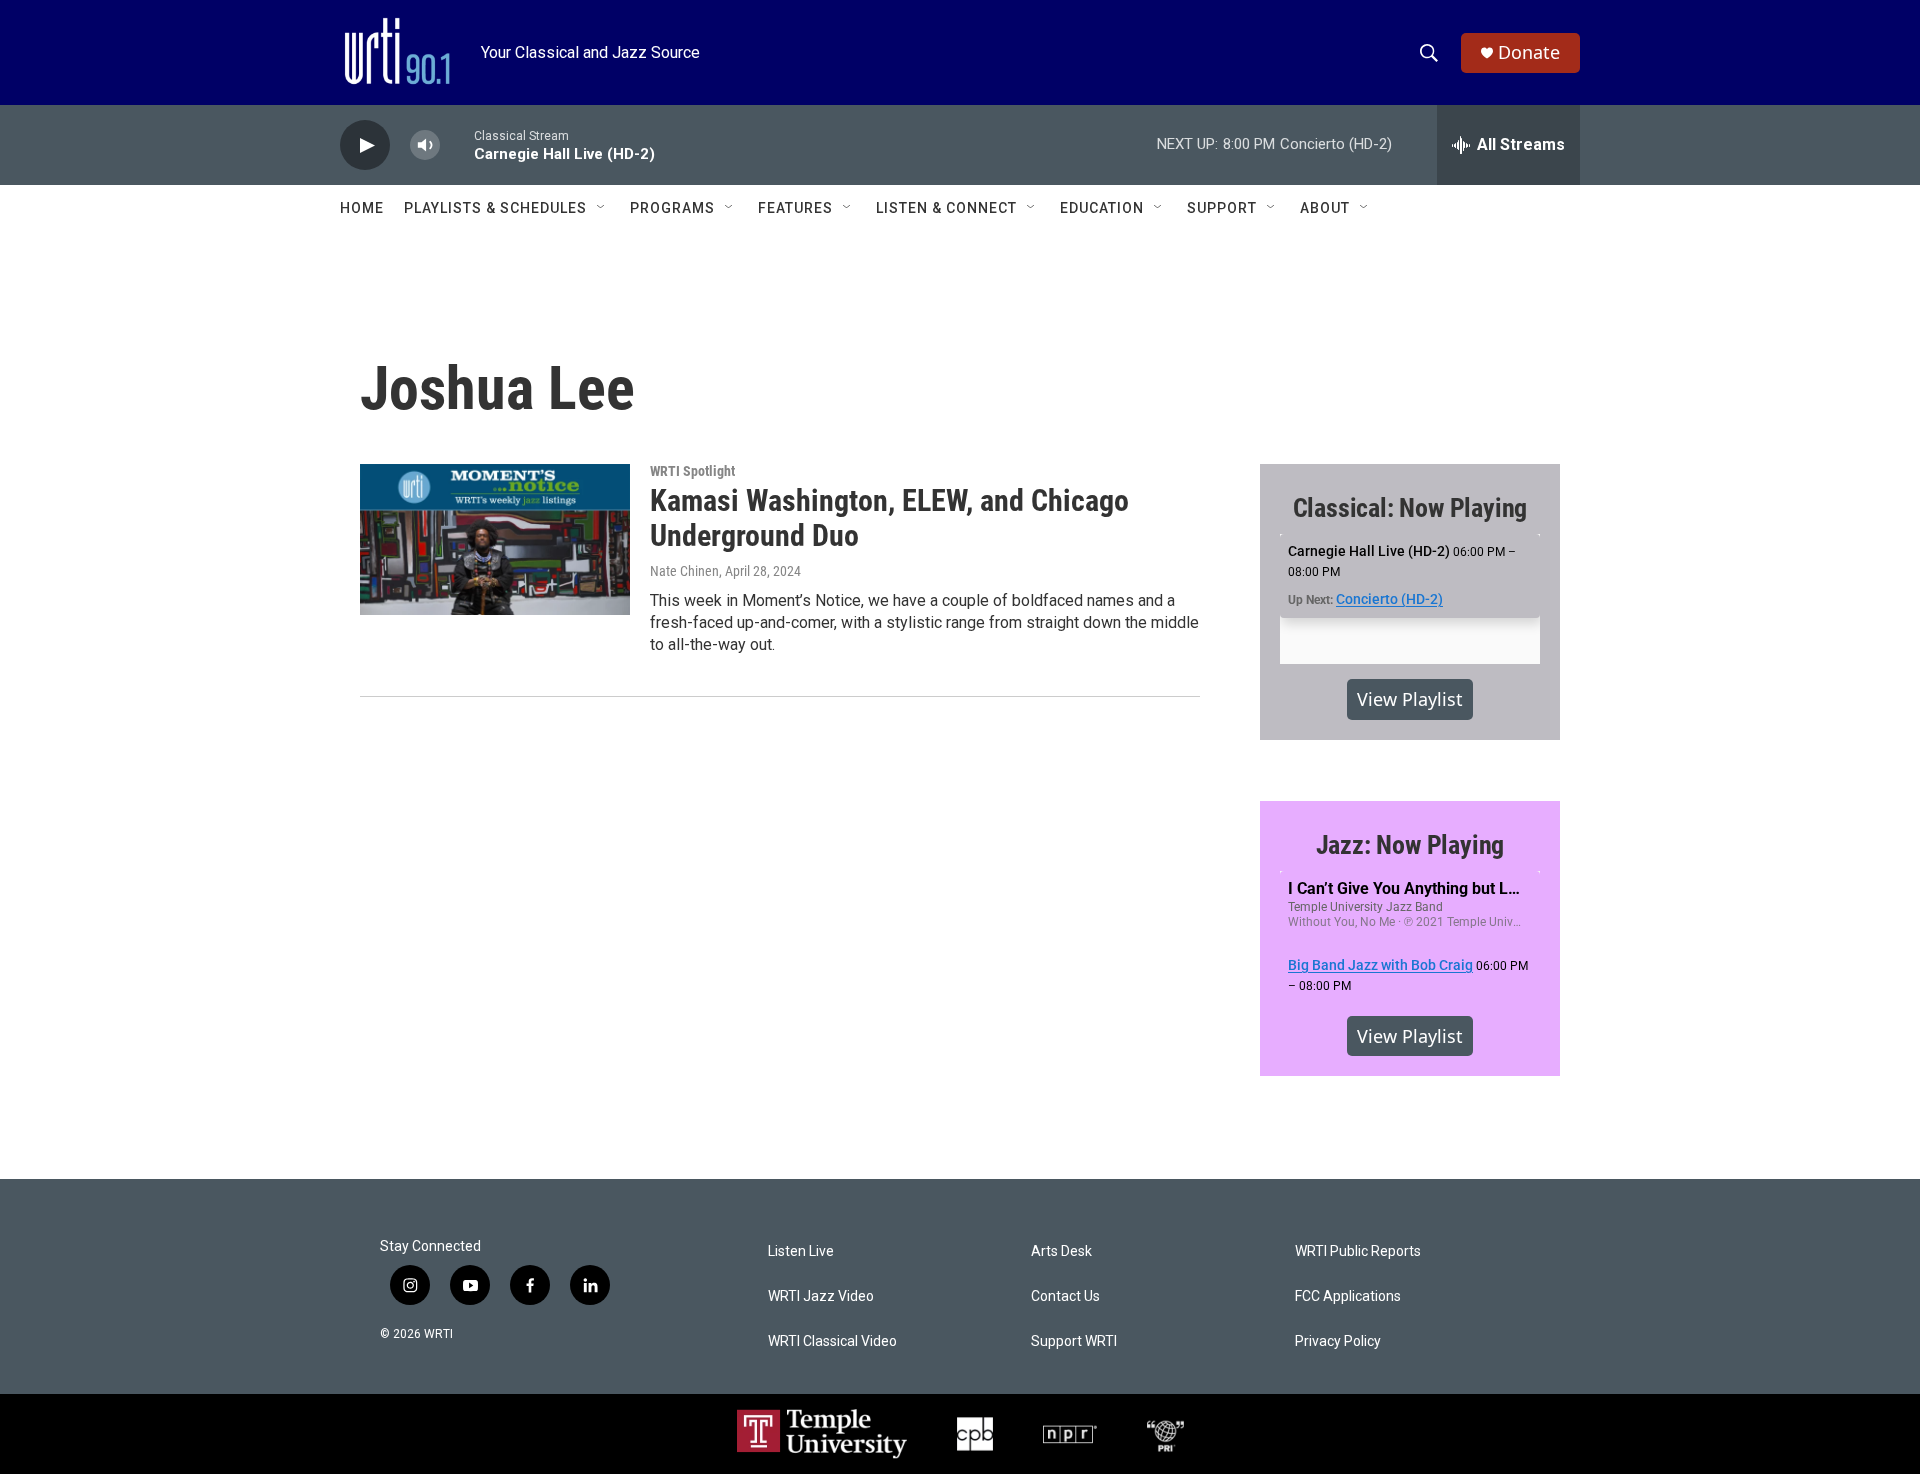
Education (1102, 208)
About (1325, 208)
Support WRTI (1074, 1341)
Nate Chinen (684, 571)
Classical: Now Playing (1410, 508)
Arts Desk (1061, 1251)
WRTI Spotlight (692, 471)
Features (795, 208)
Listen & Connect (946, 208)
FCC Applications (1348, 1296)
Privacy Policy (1338, 1341)
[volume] (425, 145)
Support (1222, 208)
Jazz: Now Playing (1410, 845)
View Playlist (1410, 699)
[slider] (457, 144)
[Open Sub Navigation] (602, 208)
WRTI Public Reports (1358, 1251)
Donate (1529, 52)
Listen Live (801, 1251)
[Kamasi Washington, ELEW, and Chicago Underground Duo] (495, 539)
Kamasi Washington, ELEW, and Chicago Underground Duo (889, 518)
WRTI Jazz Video (821, 1296)
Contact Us (1065, 1296)
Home (362, 208)
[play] (365, 145)
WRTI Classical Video (832, 1341)
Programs (672, 208)
